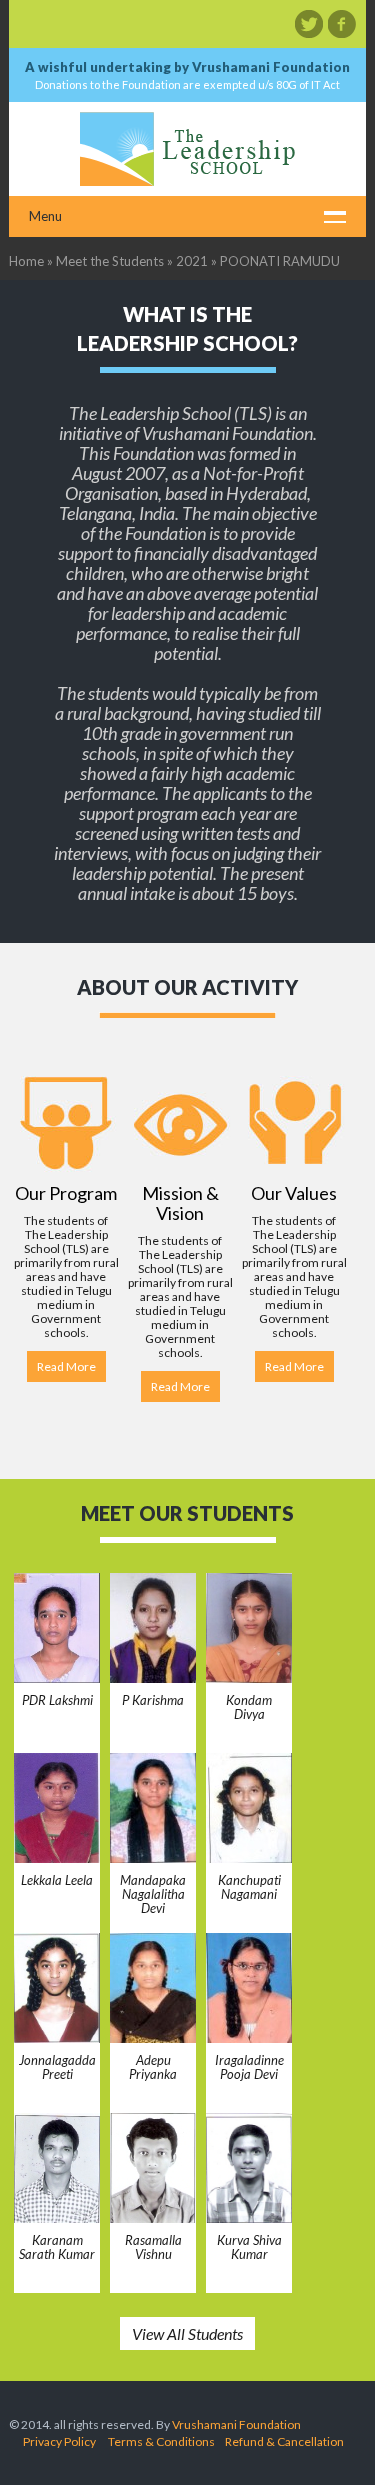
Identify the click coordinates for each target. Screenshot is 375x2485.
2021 (192, 261)
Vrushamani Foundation (236, 2424)
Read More (66, 1366)
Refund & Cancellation (284, 2441)
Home (26, 261)
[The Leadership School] (187, 149)
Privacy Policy (59, 2441)
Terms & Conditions (161, 2441)
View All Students (187, 2333)
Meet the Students (110, 261)
